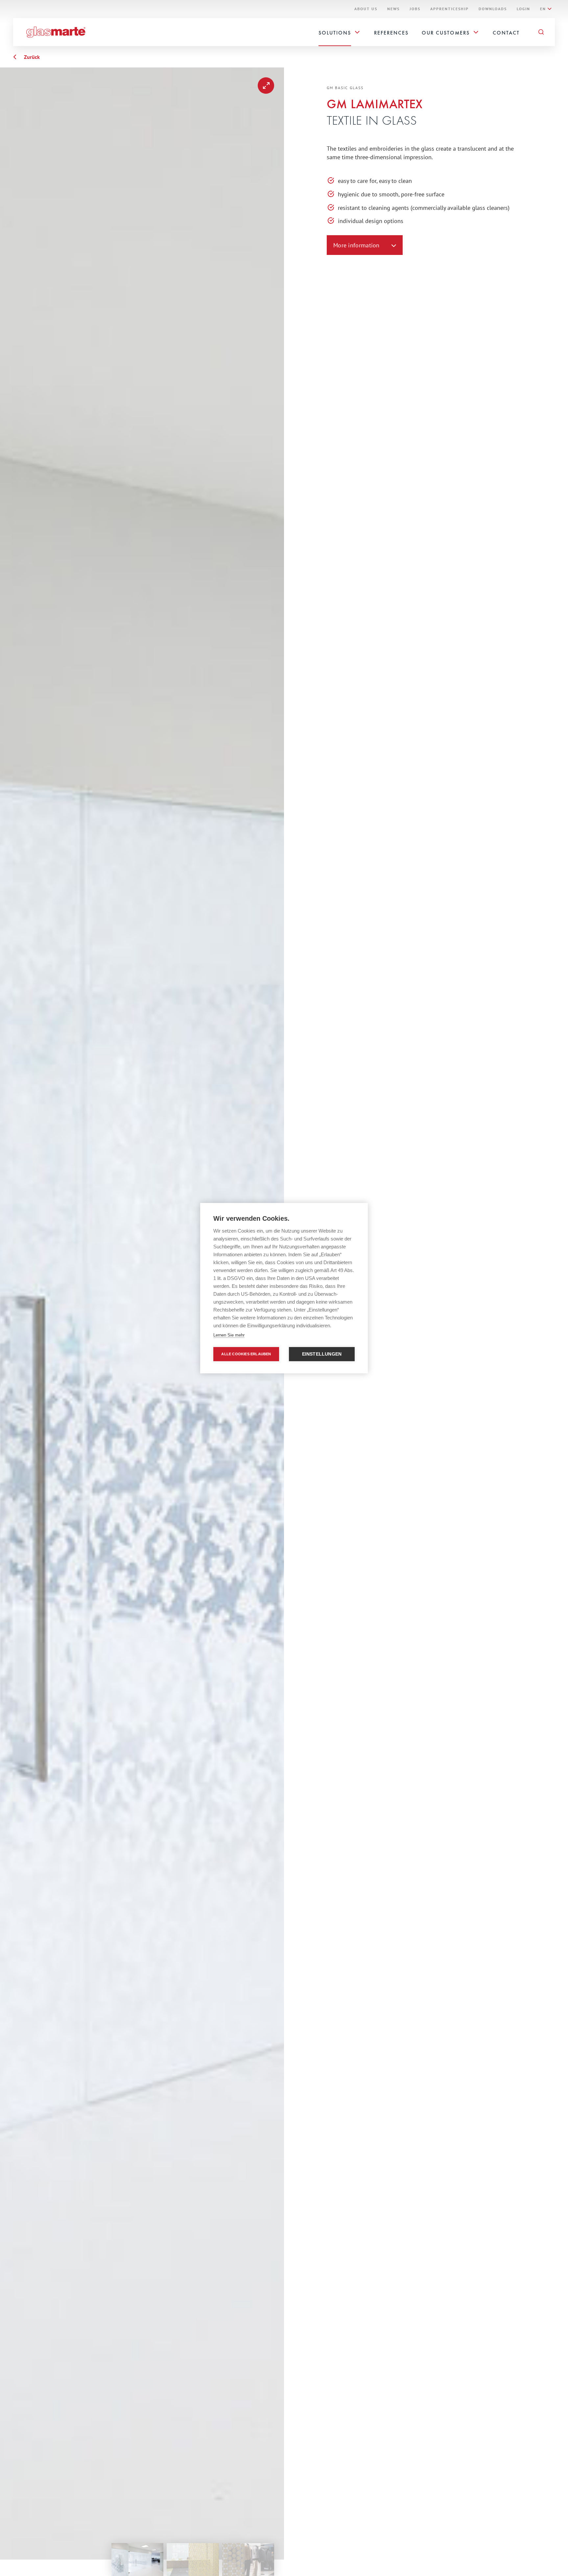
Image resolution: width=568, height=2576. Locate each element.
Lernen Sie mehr (229, 1335)
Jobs (415, 9)
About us (366, 9)
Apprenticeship (450, 9)
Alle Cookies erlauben (246, 1354)
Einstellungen (322, 1354)
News (393, 9)
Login (523, 9)
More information (356, 245)
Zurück (32, 57)
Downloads (493, 9)
